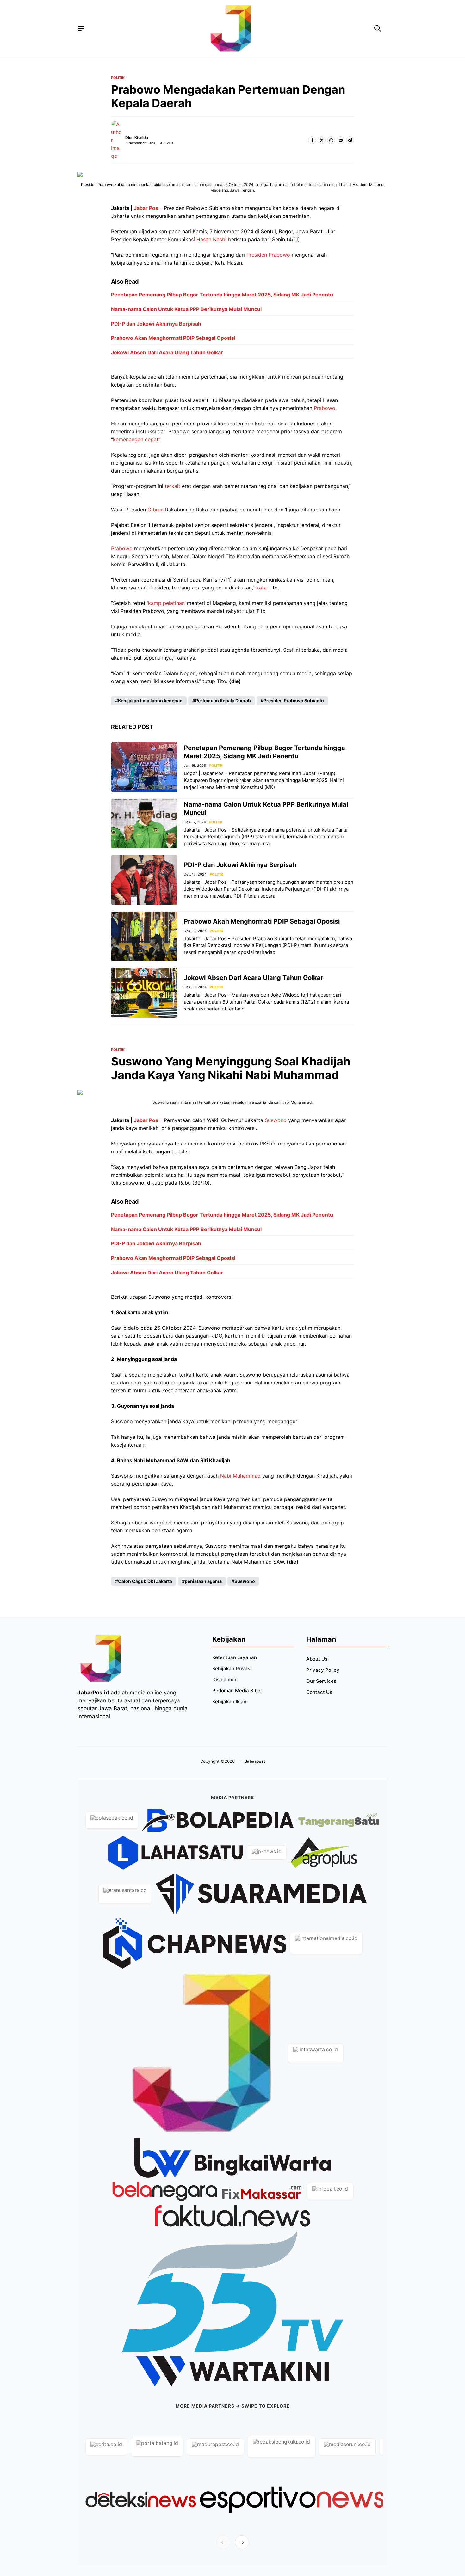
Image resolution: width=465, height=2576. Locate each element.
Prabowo (325, 408)
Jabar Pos (146, 208)
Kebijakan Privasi (232, 1668)
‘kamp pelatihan (166, 603)
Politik (118, 78)
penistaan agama (203, 1581)
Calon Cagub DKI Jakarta (145, 1581)
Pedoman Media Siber (237, 1691)
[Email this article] (341, 140)
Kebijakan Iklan (229, 1702)
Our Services (321, 1681)
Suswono (276, 1120)
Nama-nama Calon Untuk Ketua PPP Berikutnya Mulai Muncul (186, 309)
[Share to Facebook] (312, 140)
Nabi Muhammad (240, 1476)
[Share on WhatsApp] (331, 140)
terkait (173, 486)
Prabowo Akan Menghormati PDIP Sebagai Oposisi (173, 338)
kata (261, 588)
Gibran (155, 510)
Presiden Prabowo (268, 255)
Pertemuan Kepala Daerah (223, 701)
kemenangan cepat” (136, 439)
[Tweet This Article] (322, 140)
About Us (317, 1659)
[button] (378, 29)
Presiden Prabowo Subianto (294, 701)
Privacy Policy (323, 1670)
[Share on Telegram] (350, 140)
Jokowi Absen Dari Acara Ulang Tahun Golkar (167, 352)
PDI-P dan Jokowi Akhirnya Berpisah (156, 324)
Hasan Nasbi (211, 239)
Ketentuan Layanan (235, 1657)
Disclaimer (224, 1679)
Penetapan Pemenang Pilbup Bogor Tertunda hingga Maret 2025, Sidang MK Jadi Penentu (222, 295)
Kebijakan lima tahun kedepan (150, 701)
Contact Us (319, 1692)
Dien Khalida (137, 138)
